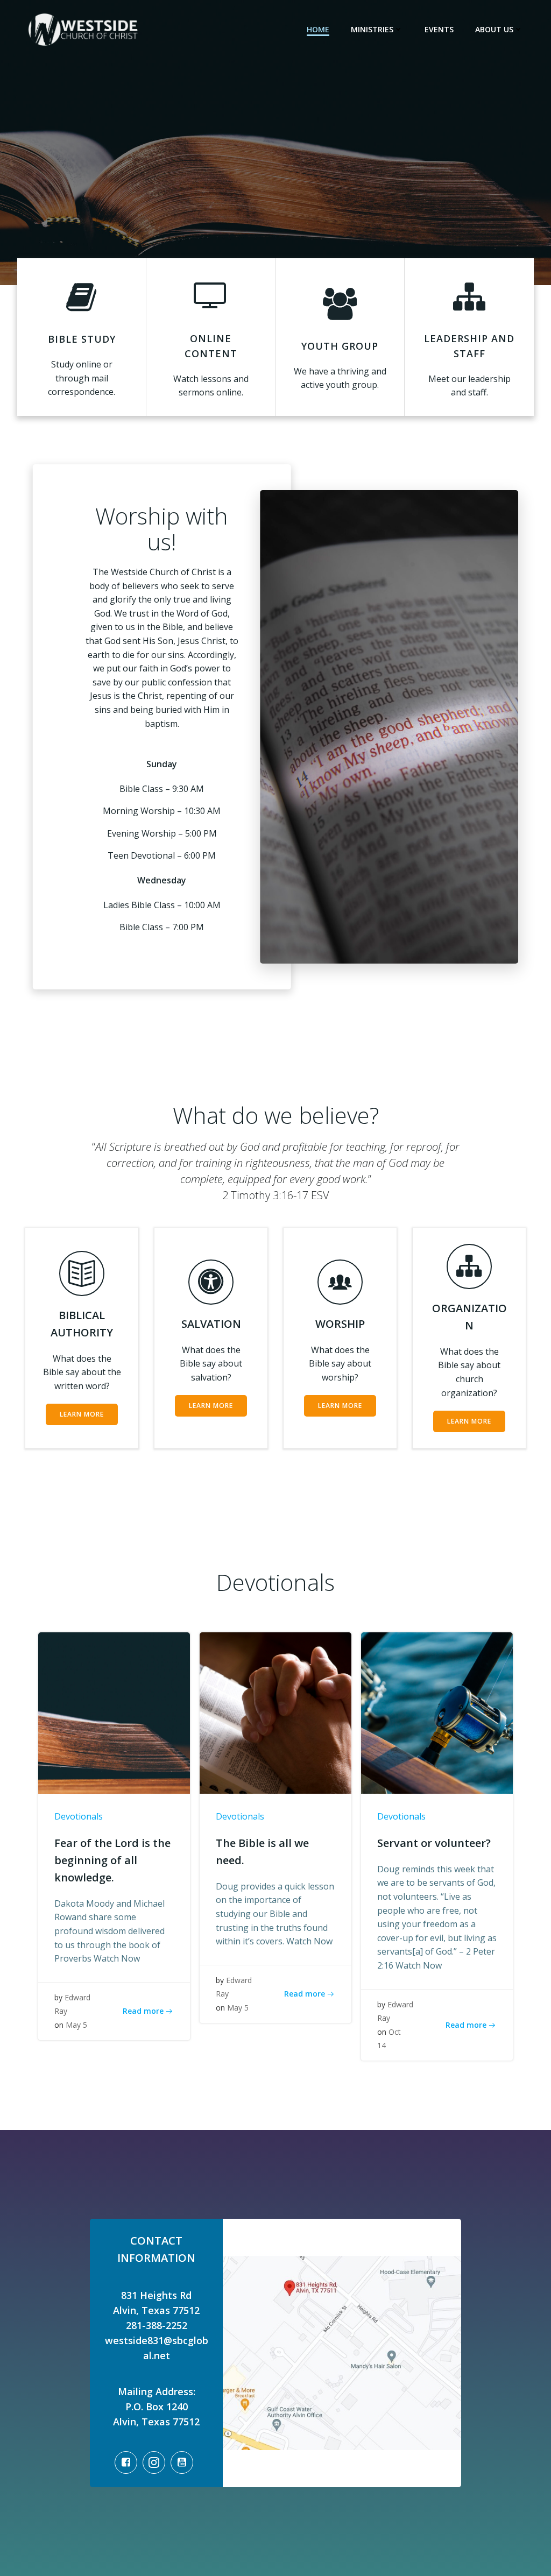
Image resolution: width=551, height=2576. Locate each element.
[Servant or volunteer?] (437, 1712)
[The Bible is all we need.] (275, 1712)
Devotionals (79, 1816)
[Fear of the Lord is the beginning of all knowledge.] (114, 1712)
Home (318, 29)
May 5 (76, 2025)
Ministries (372, 29)
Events (439, 29)
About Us (494, 29)
